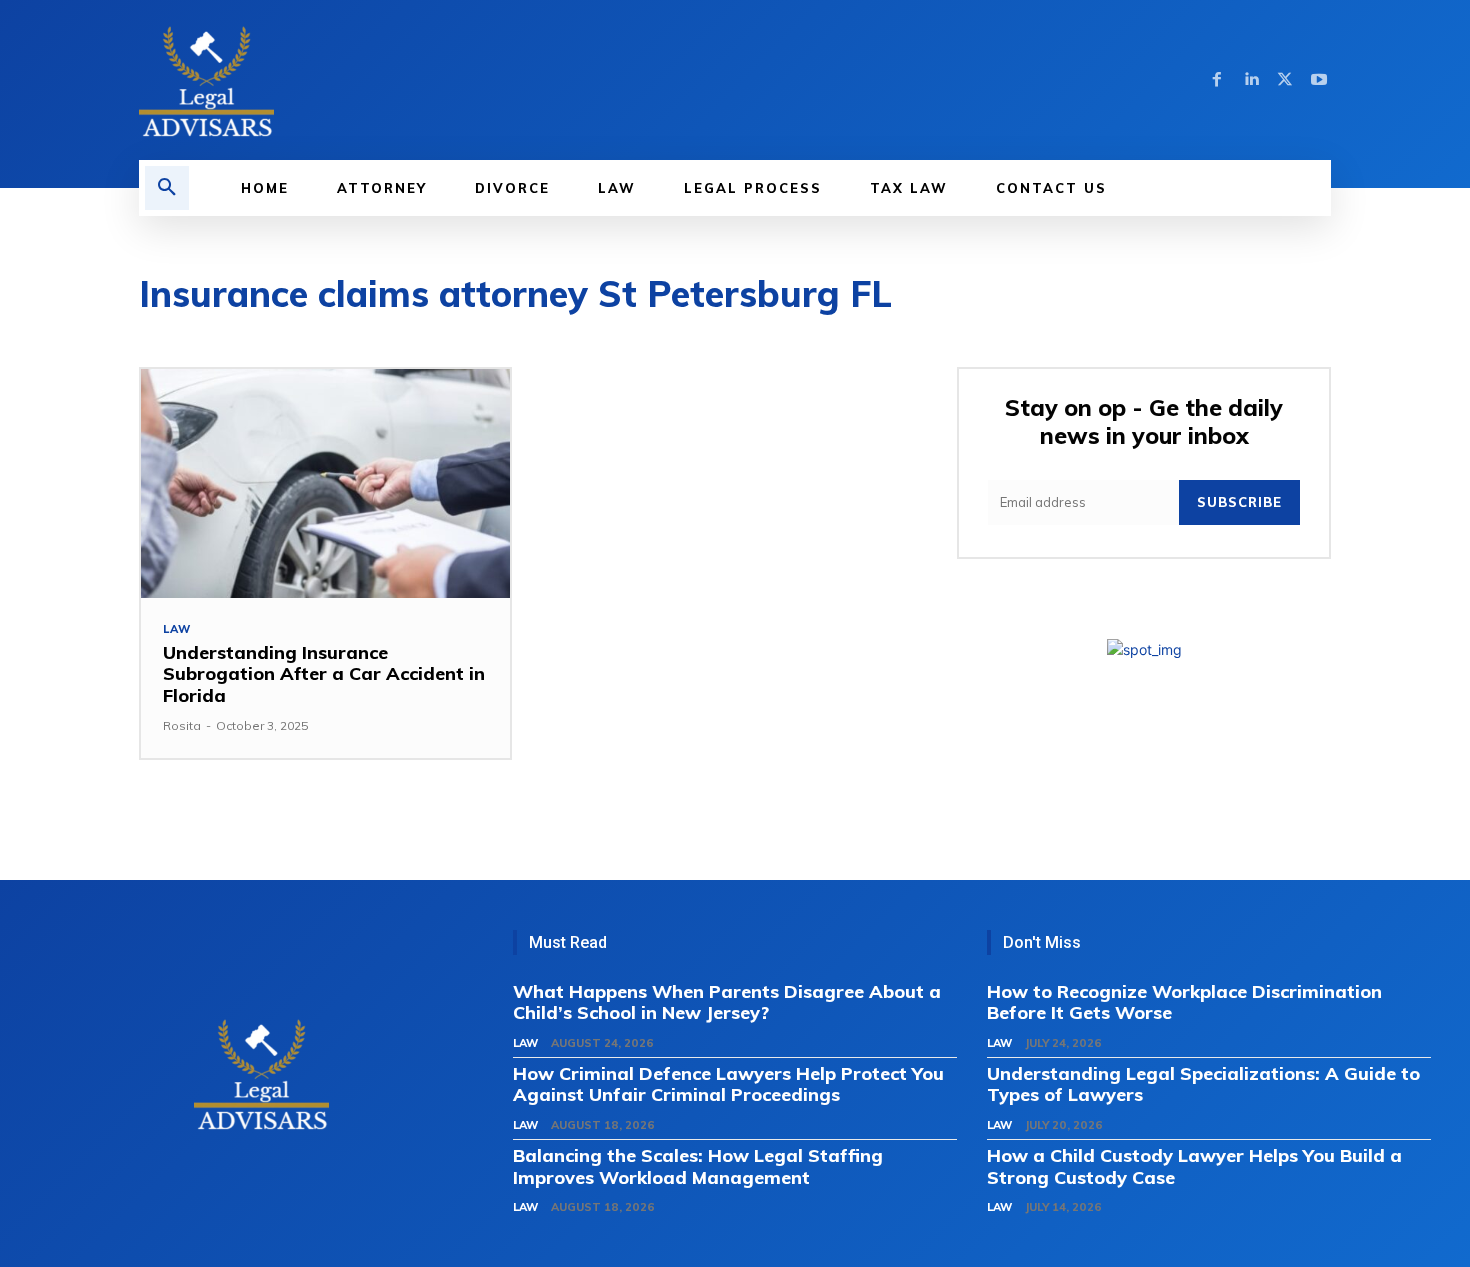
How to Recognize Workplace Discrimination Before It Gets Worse (1184, 1002)
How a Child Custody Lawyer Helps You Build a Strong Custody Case (1194, 1166)
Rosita (182, 725)
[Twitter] (1285, 80)
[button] (167, 188)
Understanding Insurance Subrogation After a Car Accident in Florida (324, 674)
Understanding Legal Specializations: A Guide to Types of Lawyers (1203, 1084)
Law (176, 629)
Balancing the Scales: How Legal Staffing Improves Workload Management (698, 1166)
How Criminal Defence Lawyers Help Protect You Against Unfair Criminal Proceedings (728, 1084)
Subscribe (1239, 502)
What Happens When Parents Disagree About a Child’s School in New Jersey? (727, 1002)
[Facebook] (1217, 80)
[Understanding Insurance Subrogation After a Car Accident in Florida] (325, 483)
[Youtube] (1319, 80)
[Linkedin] (1251, 80)
